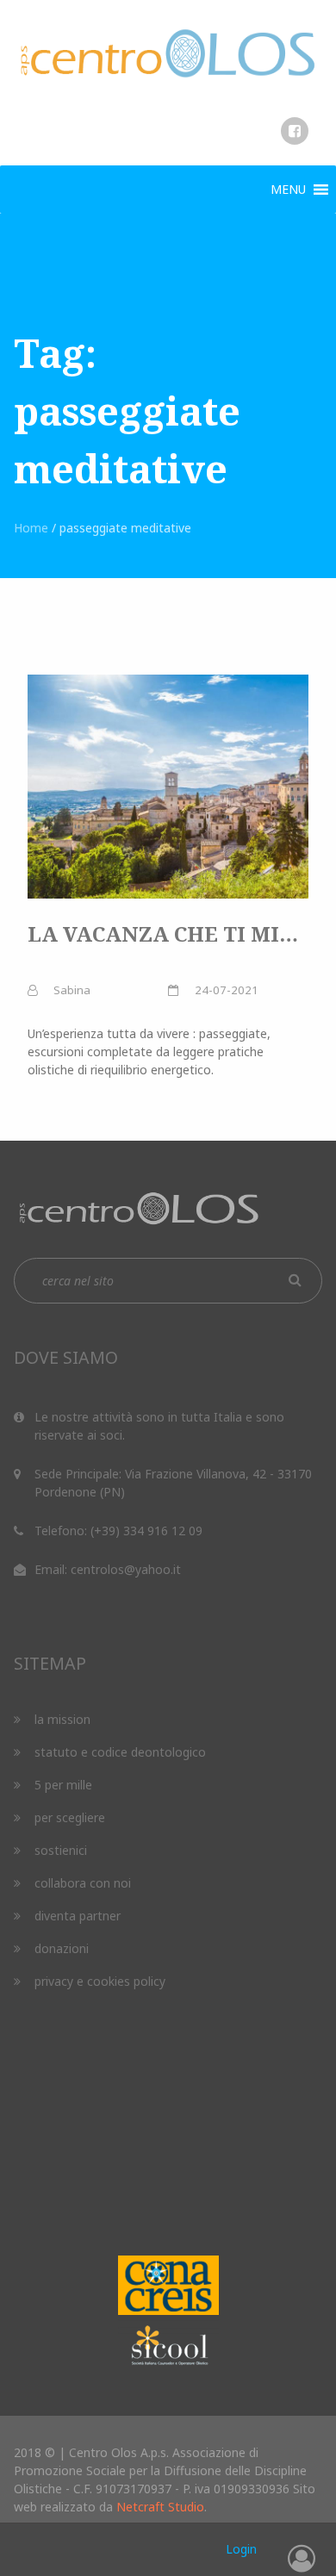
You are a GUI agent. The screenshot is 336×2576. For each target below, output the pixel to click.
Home (31, 528)
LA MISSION (62, 1719)
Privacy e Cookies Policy (100, 1981)
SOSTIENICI (61, 1850)
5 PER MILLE (63, 1785)
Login (241, 2549)
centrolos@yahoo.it (126, 1569)
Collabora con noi (83, 1883)
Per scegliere (70, 1817)
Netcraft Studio (160, 2507)
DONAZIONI (62, 1948)
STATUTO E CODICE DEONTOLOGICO (120, 1752)
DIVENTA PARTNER (78, 1916)
